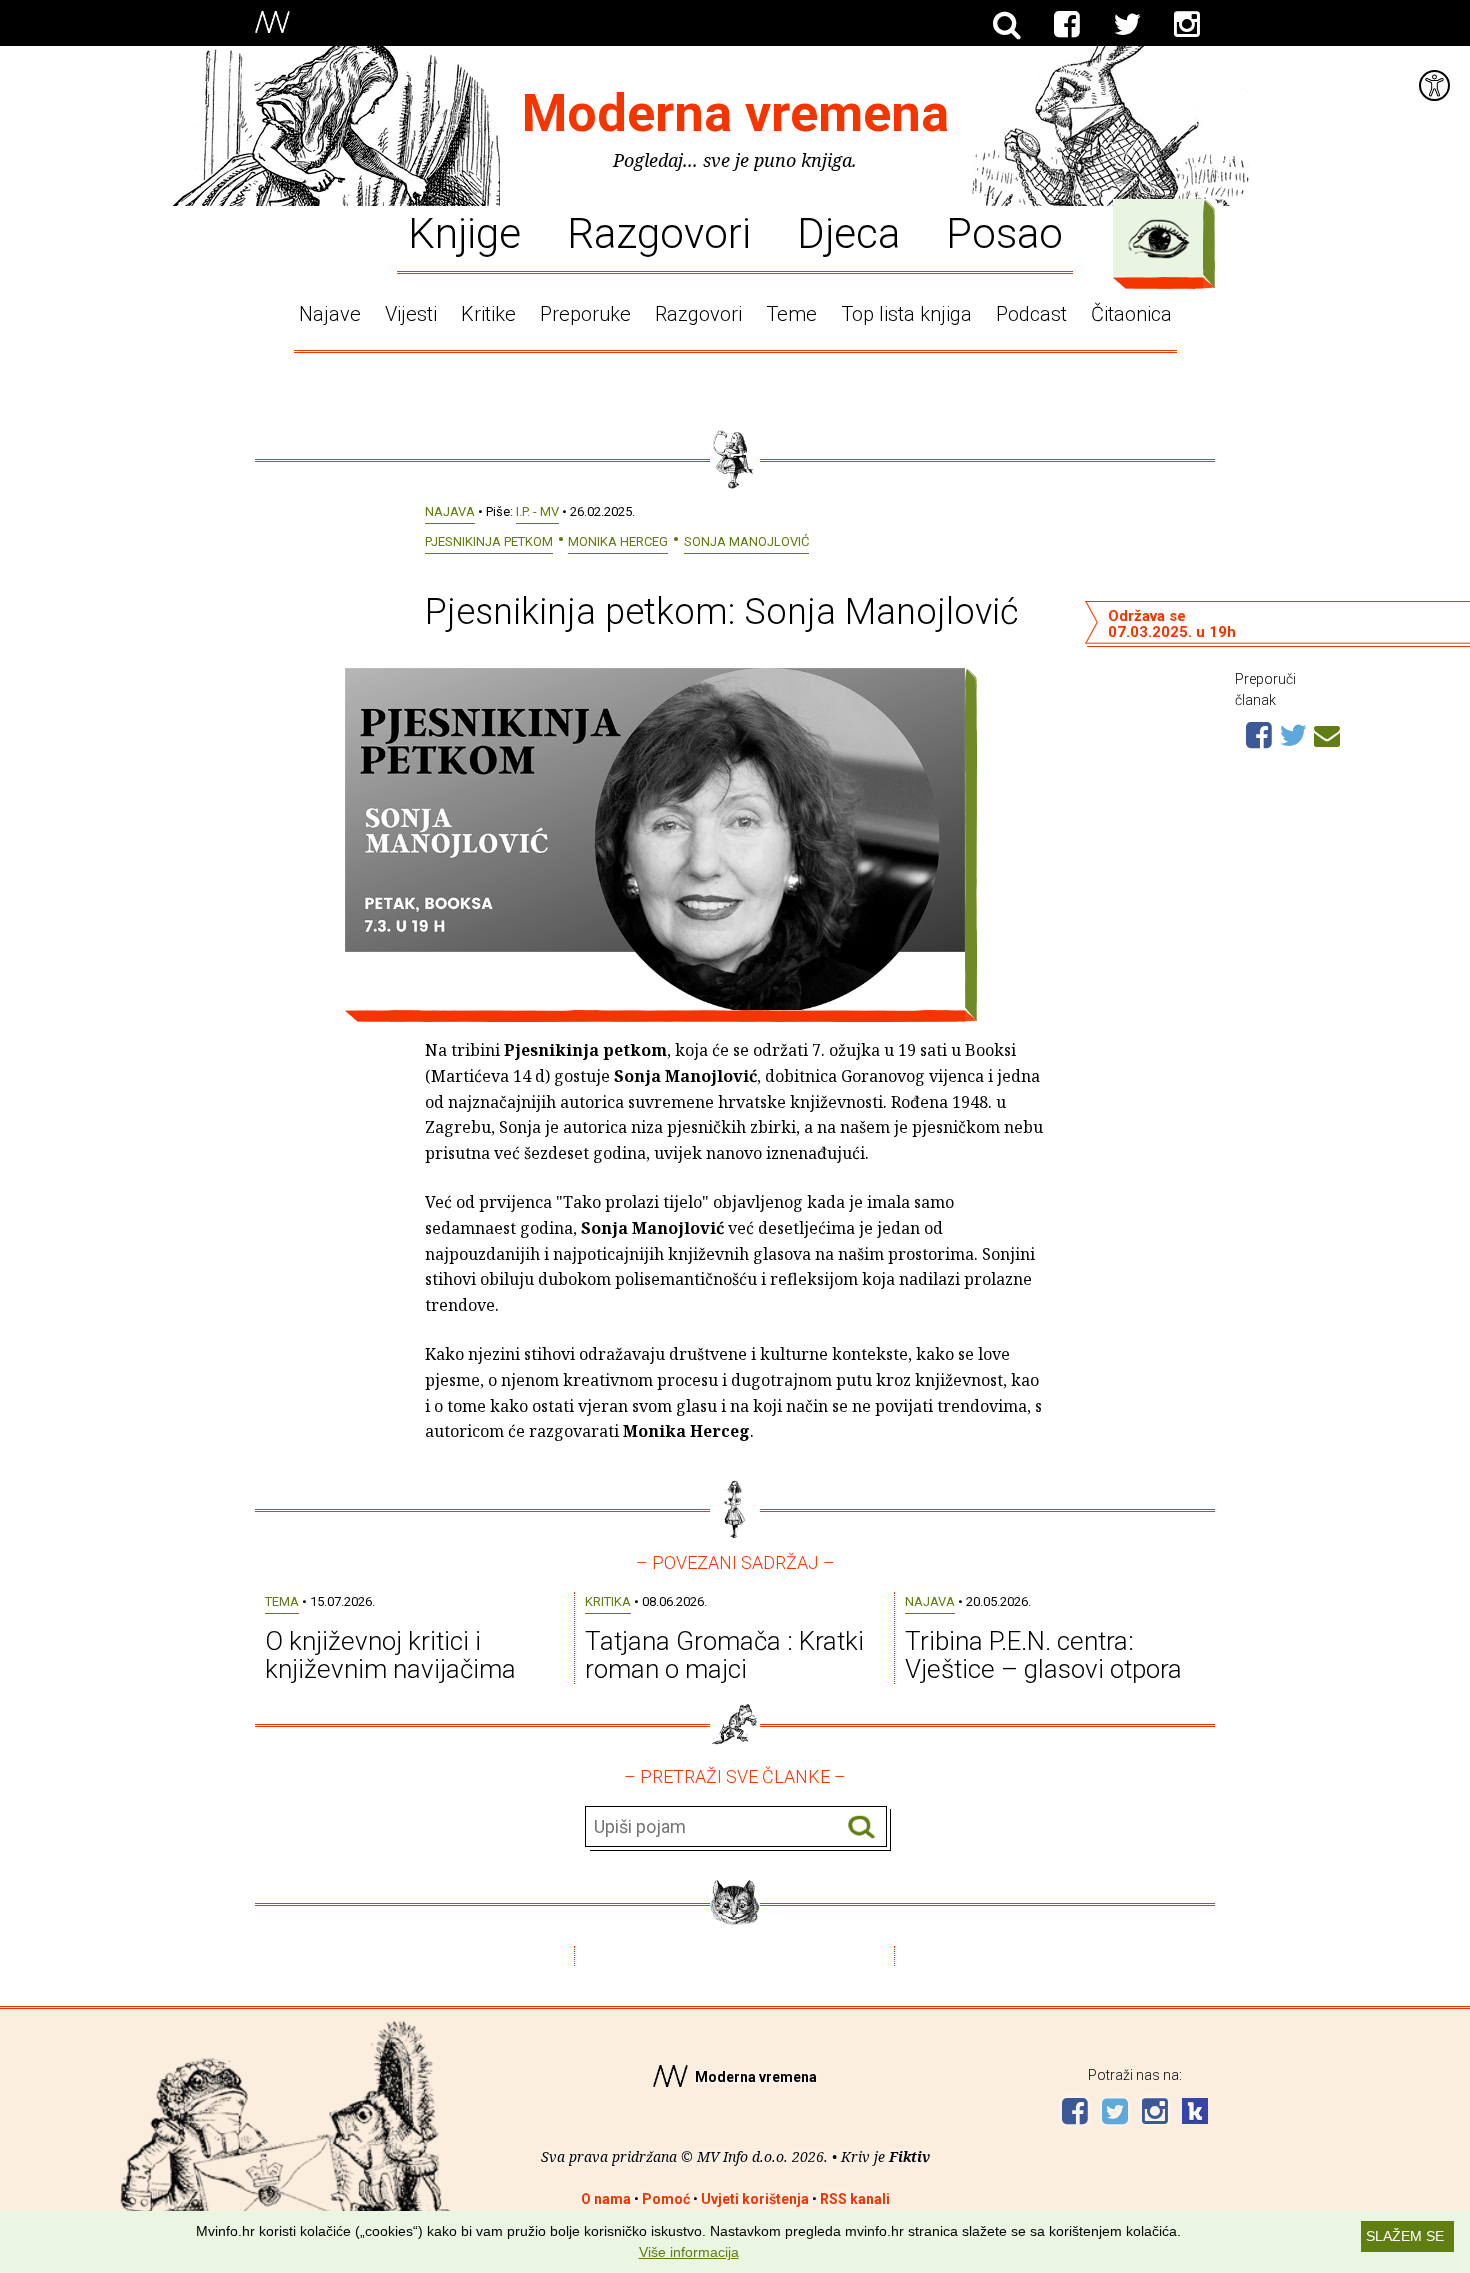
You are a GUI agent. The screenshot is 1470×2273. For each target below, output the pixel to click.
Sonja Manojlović (746, 541)
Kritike (488, 314)
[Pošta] (1327, 733)
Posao (1004, 232)
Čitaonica (1131, 314)
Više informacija (689, 2252)
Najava (450, 511)
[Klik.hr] (1195, 2113)
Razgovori (659, 232)
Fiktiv (909, 2156)
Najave (330, 314)
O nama (606, 2199)
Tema (282, 1601)
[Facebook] (1067, 25)
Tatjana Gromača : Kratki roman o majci (724, 1655)
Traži (861, 1827)
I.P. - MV (537, 511)
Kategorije (1159, 239)
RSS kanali (855, 2199)
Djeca (848, 232)
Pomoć (666, 2199)
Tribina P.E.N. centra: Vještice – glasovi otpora (1043, 1655)
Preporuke (585, 314)
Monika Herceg (618, 541)
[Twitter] (1127, 25)
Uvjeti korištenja (755, 2199)
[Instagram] (1187, 25)
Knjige (464, 232)
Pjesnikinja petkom (489, 541)
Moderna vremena (735, 113)
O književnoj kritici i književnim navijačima (390, 1655)
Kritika (608, 1601)
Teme (791, 314)
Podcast (1031, 314)
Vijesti (411, 314)
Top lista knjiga (906, 314)
